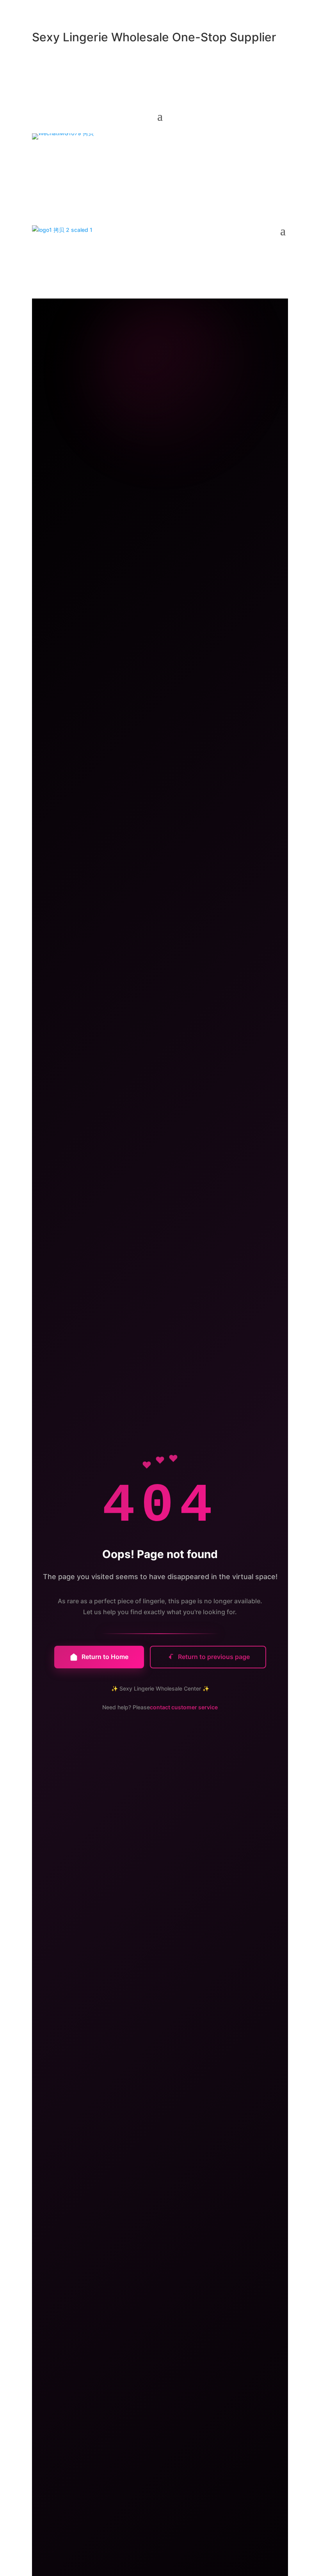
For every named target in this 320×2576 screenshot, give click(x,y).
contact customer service (184, 1707)
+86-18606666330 (128, 156)
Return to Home (105, 1657)
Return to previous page (214, 1657)
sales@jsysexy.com (63, 156)
